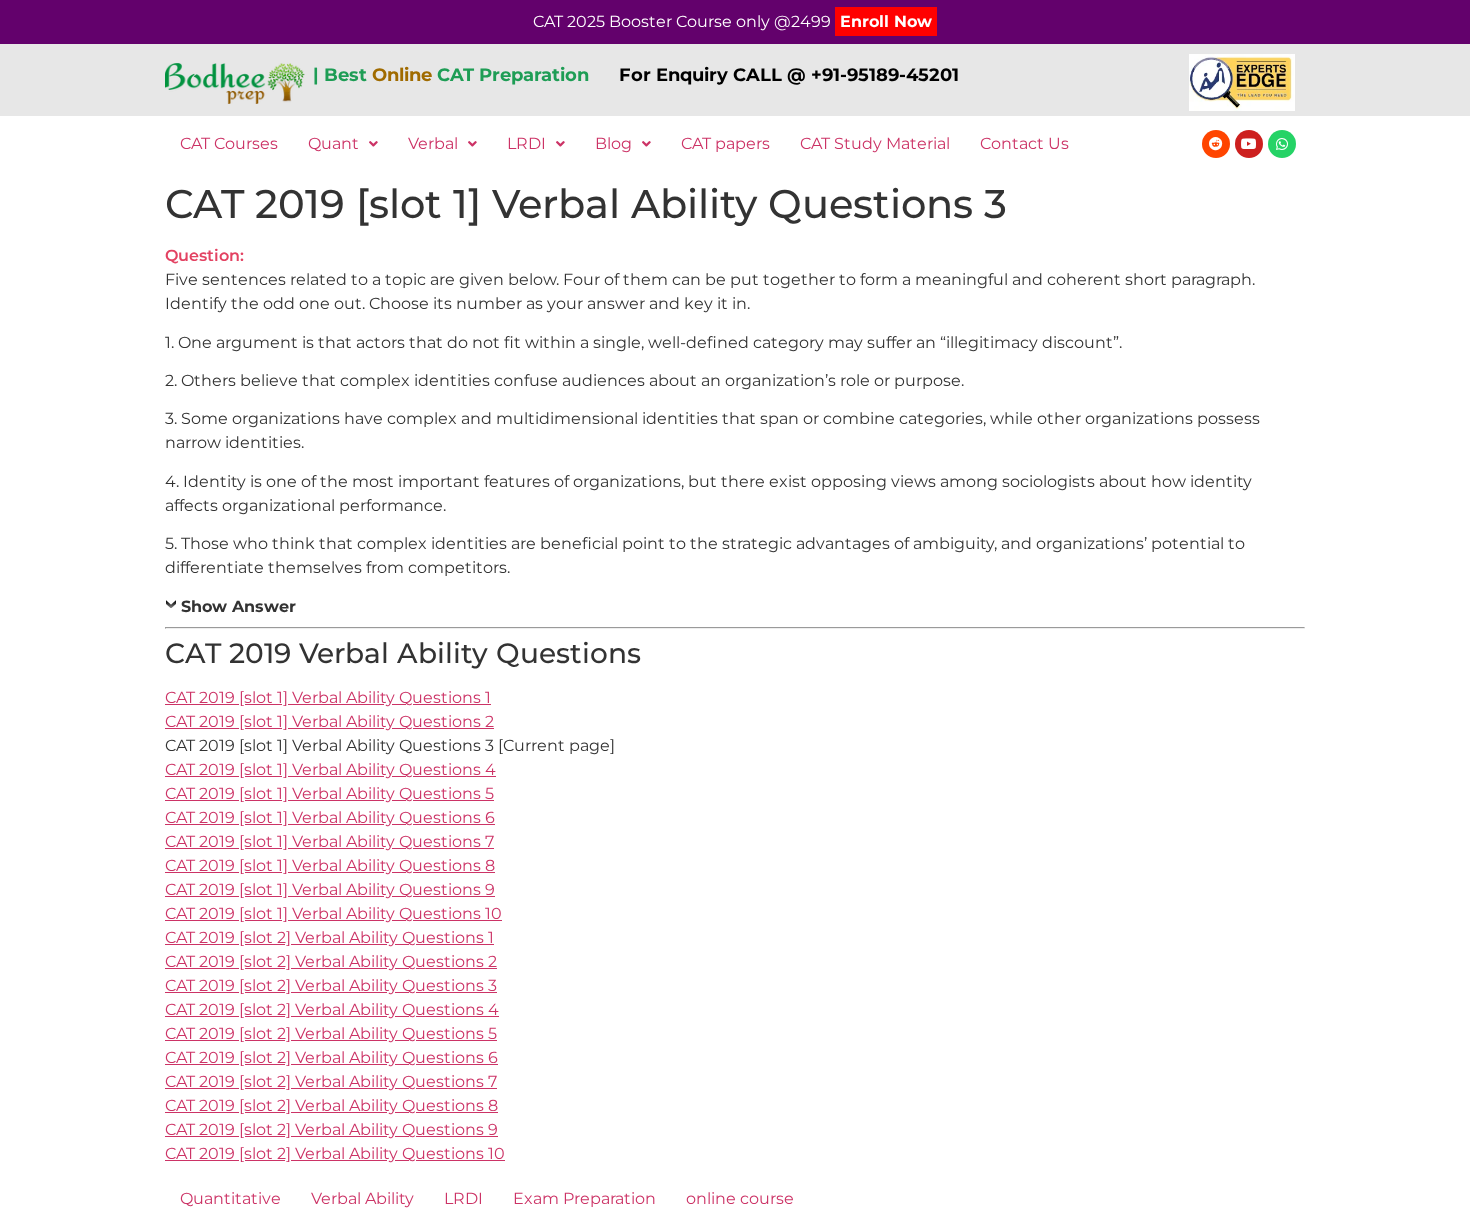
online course (740, 1198)
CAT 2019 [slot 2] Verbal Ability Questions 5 (331, 1033)
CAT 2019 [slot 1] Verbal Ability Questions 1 (328, 697)
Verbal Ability (362, 1198)
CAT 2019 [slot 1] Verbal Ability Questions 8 (330, 865)
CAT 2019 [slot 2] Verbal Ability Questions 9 (331, 1129)
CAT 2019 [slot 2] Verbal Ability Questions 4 (332, 1009)
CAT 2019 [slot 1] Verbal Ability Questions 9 (330, 889)
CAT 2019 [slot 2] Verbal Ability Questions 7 (331, 1081)
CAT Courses (229, 143)
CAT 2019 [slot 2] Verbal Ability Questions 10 (335, 1153)
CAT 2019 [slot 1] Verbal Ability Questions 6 (330, 817)
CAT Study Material (875, 143)
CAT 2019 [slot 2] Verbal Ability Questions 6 (331, 1057)
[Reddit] (1216, 144)
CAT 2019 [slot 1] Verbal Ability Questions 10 (333, 913)
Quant (333, 143)
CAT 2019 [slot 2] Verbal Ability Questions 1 (329, 937)
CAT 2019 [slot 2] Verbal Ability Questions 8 (331, 1105)
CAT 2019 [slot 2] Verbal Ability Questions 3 (331, 985)
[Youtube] (1249, 144)
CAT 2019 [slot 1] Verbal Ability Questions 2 (329, 721)
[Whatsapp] (1282, 144)
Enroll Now (886, 21)
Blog (613, 143)
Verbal (433, 143)
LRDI (526, 143)
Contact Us (1024, 143)
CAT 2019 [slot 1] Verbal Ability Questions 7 (329, 841)
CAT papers (725, 143)
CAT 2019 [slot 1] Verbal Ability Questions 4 (330, 769)
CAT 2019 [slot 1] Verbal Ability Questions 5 (329, 793)
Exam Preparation (584, 1198)
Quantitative (230, 1198)
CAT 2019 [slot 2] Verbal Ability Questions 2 (331, 961)
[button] (343, 144)
